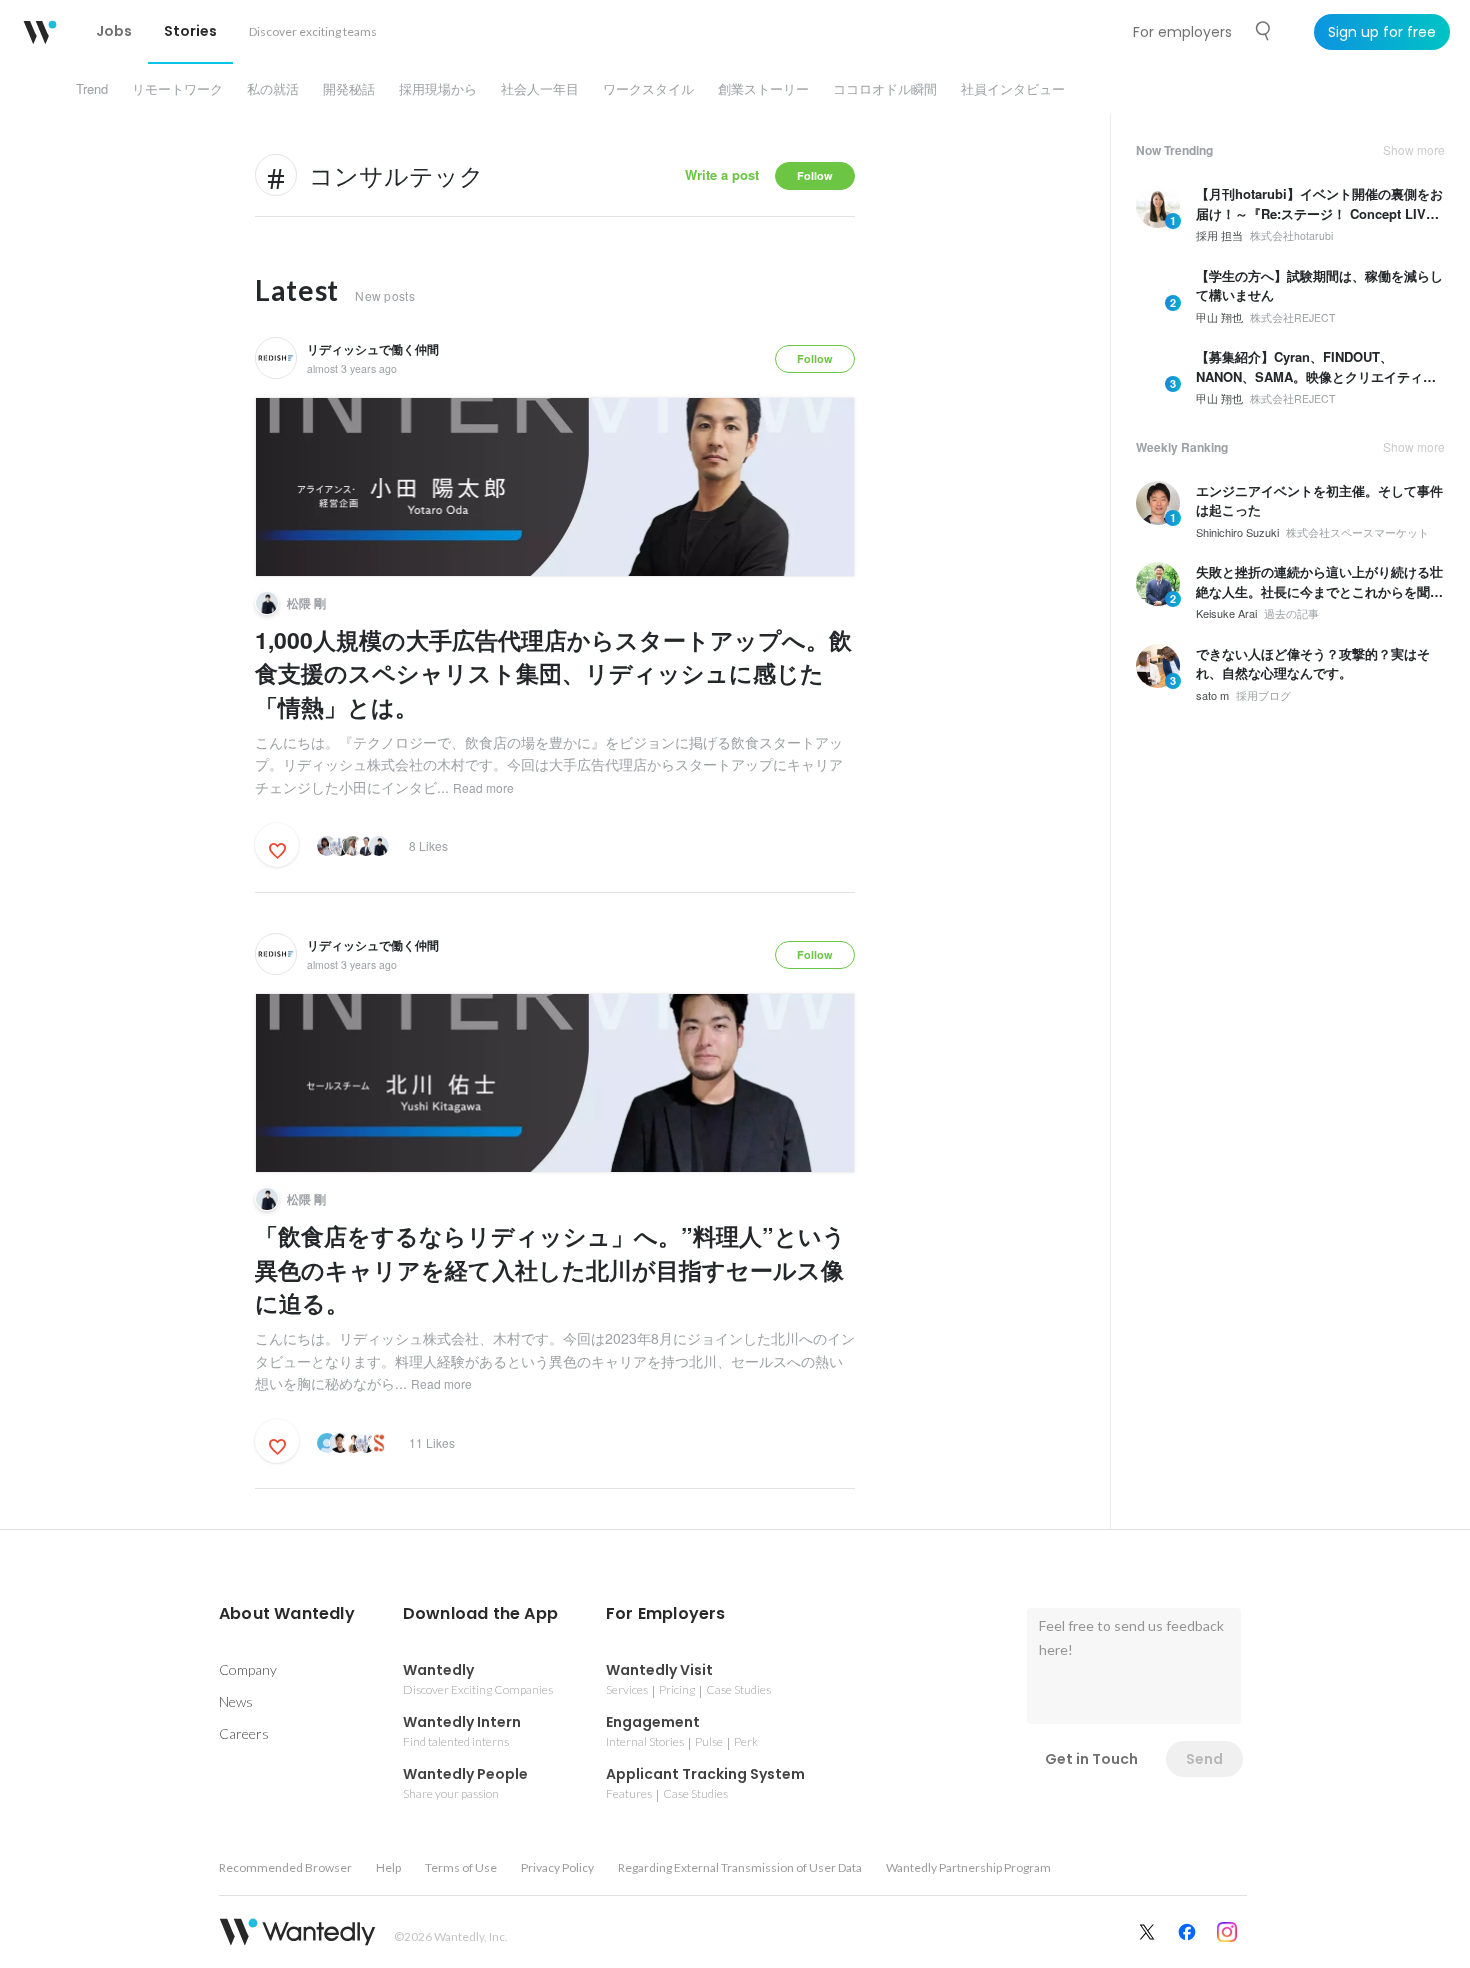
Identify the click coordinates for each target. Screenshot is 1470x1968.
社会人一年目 (540, 88)
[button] (287, 1614)
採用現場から (438, 88)
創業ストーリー (763, 88)
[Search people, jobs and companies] (1264, 31)
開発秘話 (349, 88)
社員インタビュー (1013, 88)
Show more (1414, 150)
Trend (92, 88)
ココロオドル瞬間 (885, 88)
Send (1204, 1759)
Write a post (722, 174)
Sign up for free (1382, 32)
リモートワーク (177, 88)
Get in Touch (1091, 1759)
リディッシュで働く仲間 (373, 349)
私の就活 (273, 88)
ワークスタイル (648, 88)
